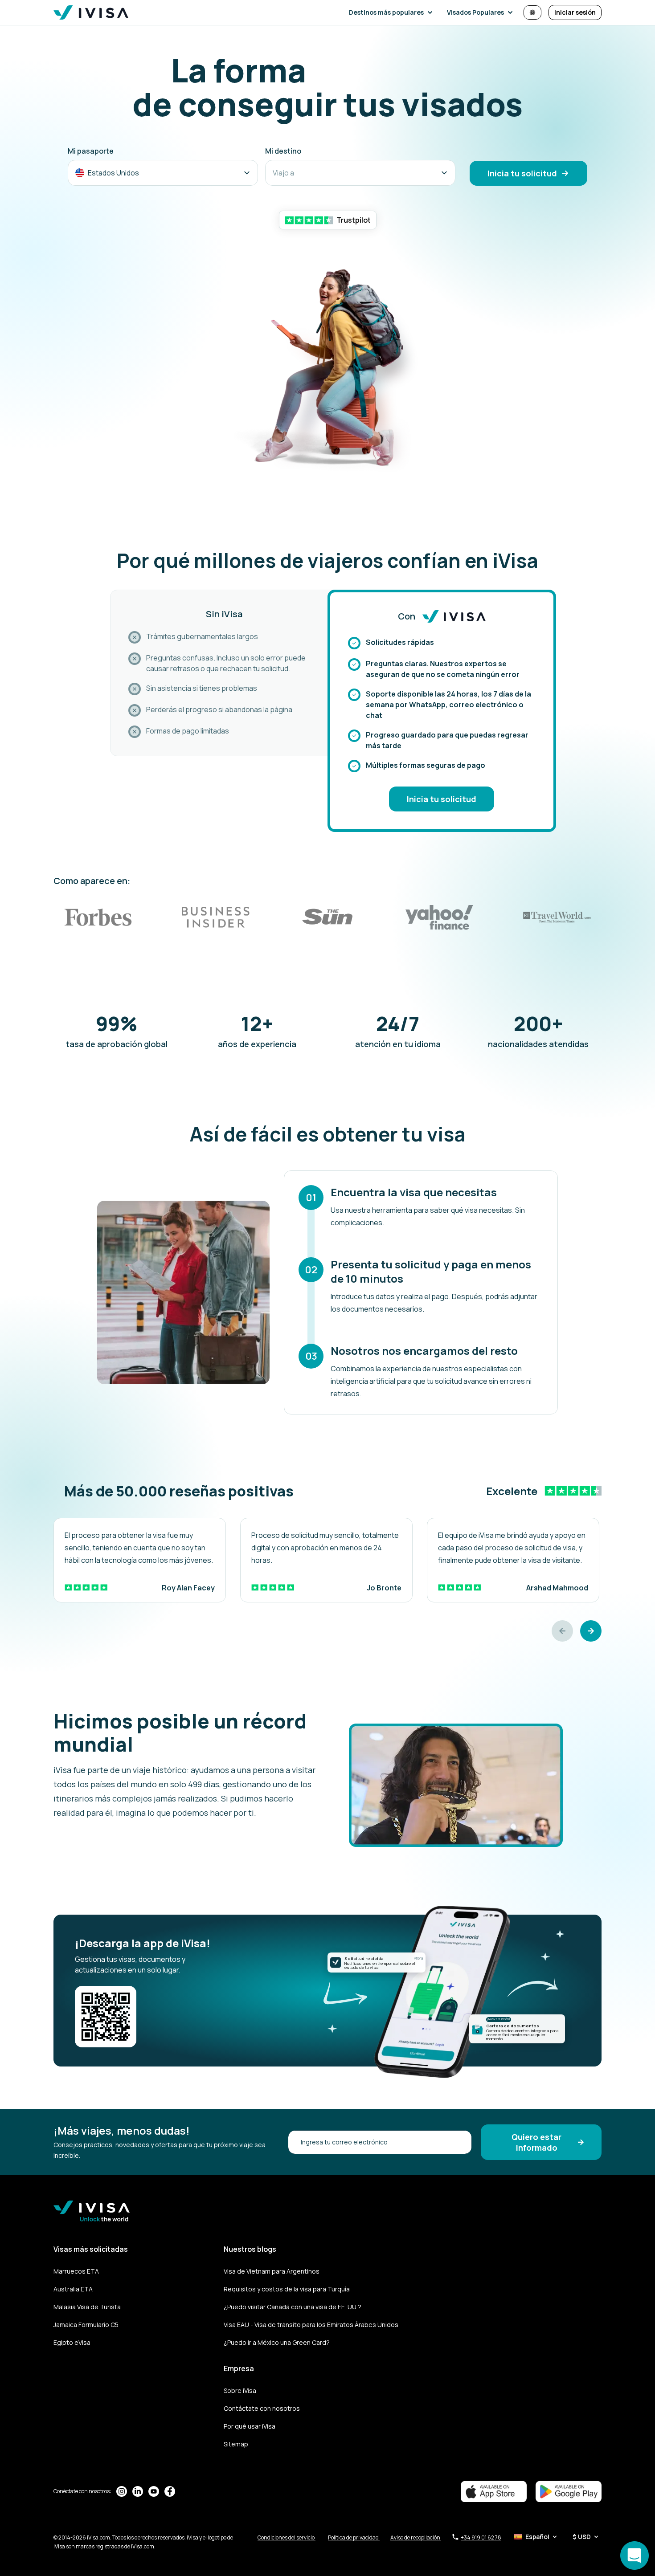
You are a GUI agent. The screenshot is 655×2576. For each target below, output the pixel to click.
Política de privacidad (354, 2537)
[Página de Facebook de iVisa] (170, 2491)
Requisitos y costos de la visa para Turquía (287, 2289)
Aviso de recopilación (416, 2537)
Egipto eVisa (72, 2342)
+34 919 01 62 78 (481, 2537)
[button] (393, 12)
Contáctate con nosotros (262, 2408)
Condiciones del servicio (287, 2537)
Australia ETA (73, 2289)
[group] (140, 1560)
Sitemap (236, 2444)
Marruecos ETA (76, 2271)
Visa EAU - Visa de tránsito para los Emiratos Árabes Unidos (311, 2325)
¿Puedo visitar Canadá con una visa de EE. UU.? (293, 2307)
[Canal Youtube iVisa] (154, 2491)
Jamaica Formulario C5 (86, 2325)
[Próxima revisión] (591, 1631)
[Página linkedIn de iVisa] (138, 2491)
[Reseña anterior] (562, 1631)
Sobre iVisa (240, 2391)
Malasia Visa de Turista (87, 2307)
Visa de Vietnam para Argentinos (272, 2271)
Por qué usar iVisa (250, 2426)
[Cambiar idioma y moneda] (532, 12)
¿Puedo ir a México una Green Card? (277, 2342)
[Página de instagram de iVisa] (122, 2491)
